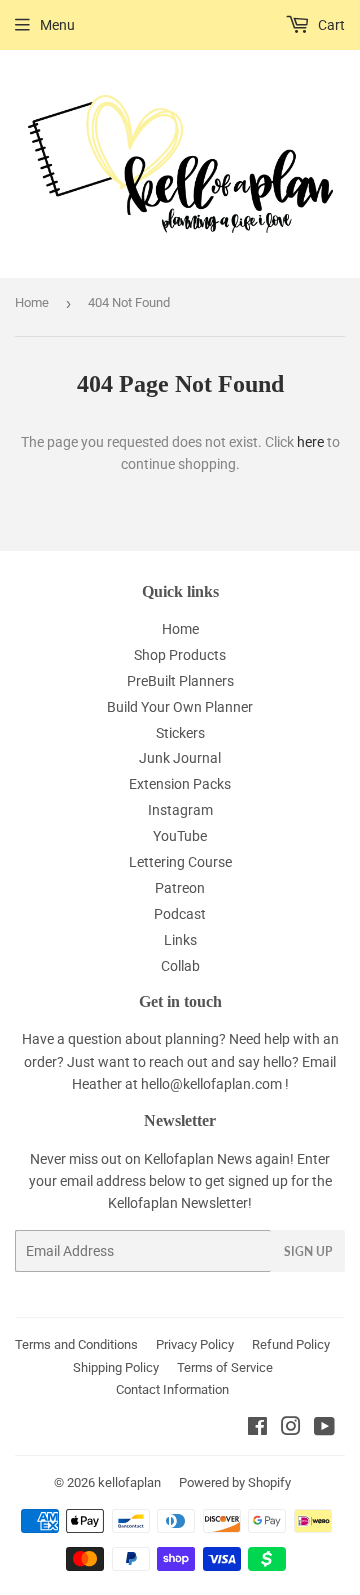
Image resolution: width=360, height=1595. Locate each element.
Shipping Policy (116, 1367)
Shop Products (180, 655)
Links (180, 940)
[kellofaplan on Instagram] (291, 1429)
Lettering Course (180, 862)
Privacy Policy (195, 1344)
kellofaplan (129, 1482)
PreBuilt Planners (180, 681)
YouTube (180, 836)
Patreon (180, 888)
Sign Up (308, 1251)
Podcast (180, 914)
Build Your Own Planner (180, 707)
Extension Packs (180, 784)
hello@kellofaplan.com (211, 1084)
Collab (180, 966)
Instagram (180, 810)
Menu (57, 25)
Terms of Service (225, 1367)
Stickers (180, 733)
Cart (330, 25)
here (310, 442)
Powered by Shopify (235, 1482)
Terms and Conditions (76, 1344)
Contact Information (172, 1389)
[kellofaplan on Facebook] (257, 1429)
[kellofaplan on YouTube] (324, 1429)
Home (32, 302)
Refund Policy (291, 1344)
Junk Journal (180, 758)
